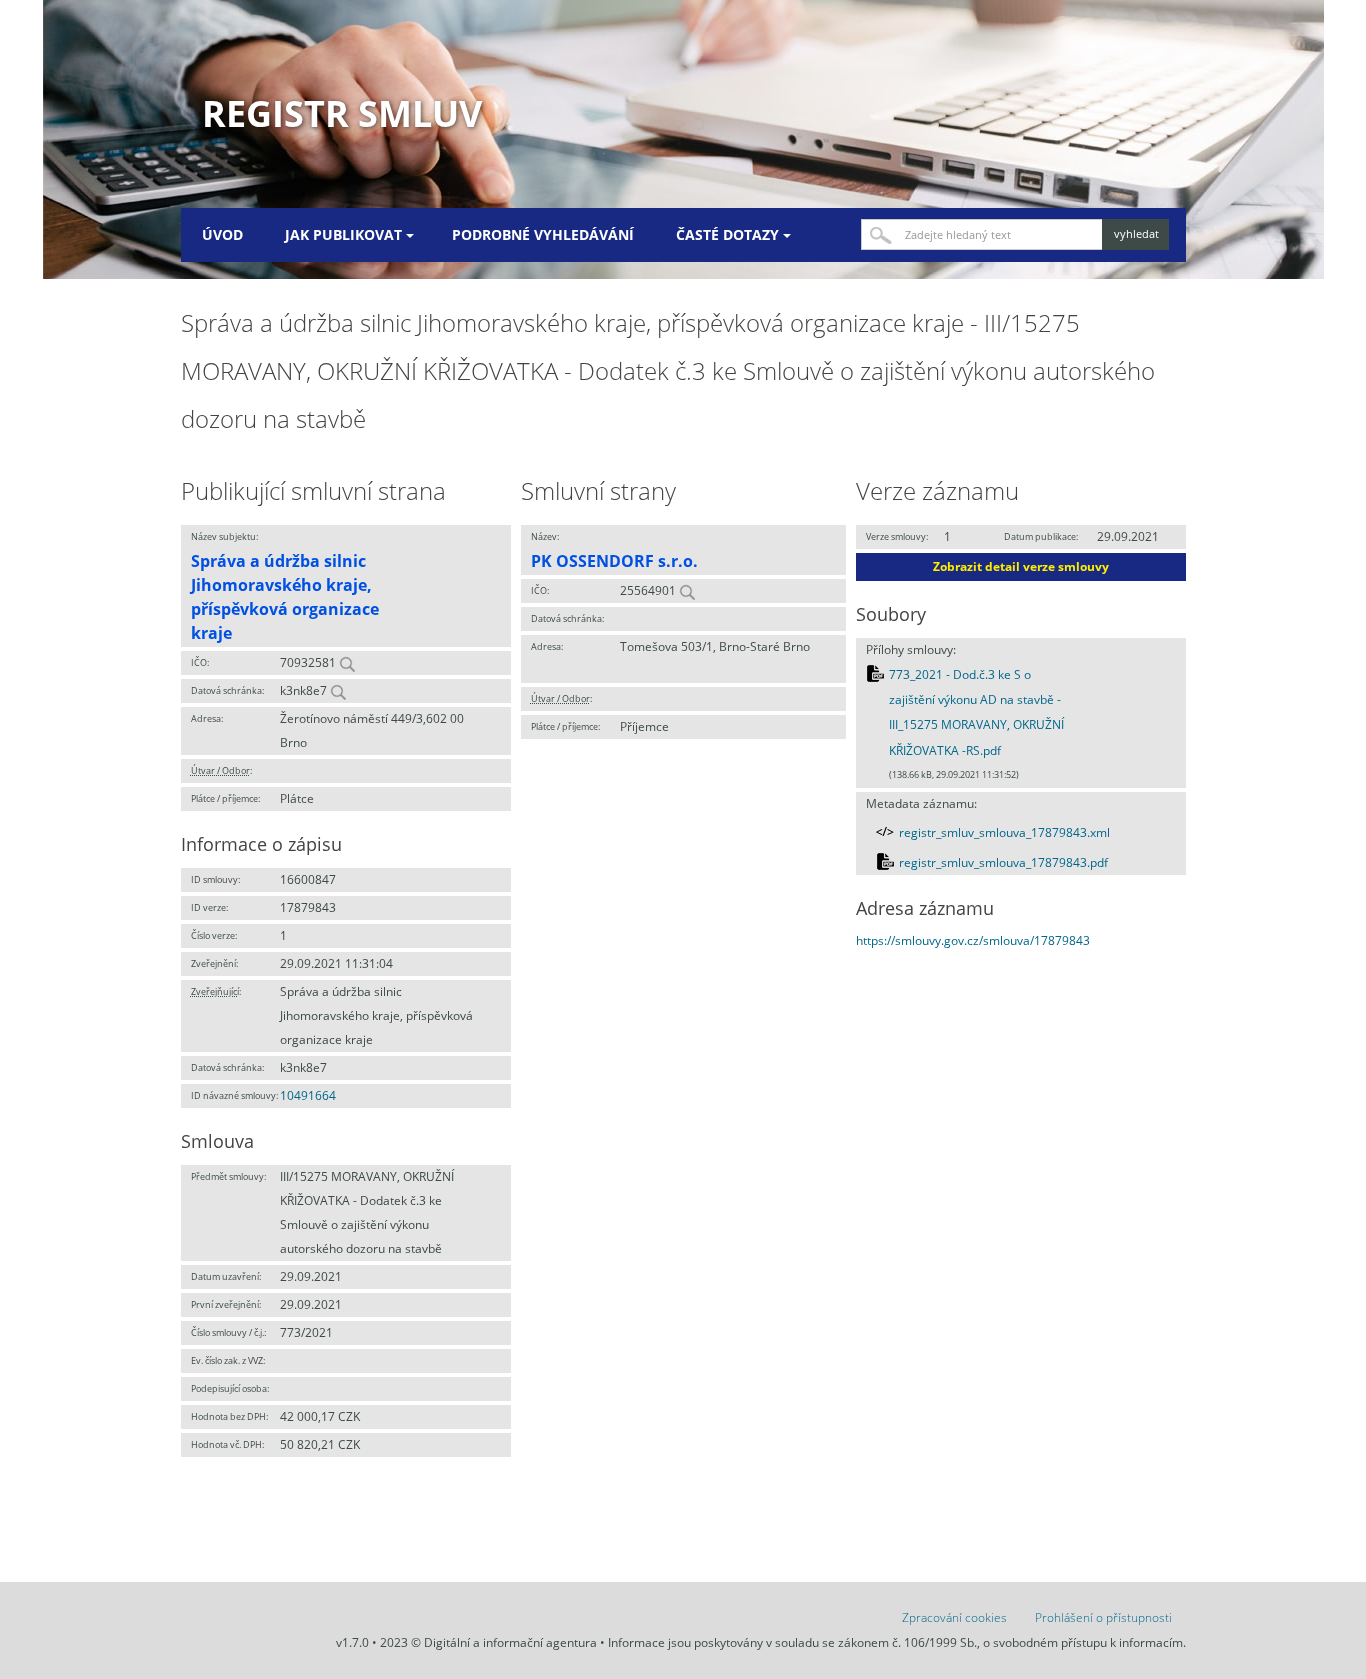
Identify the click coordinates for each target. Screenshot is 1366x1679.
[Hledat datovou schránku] (338, 690)
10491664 (308, 1095)
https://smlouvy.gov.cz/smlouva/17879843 (973, 940)
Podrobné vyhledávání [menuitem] (543, 234)
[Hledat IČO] (347, 662)
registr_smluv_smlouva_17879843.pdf (1003, 862)
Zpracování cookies (954, 1617)
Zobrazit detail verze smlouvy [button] (1021, 566)
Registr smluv (342, 113)
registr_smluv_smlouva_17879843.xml (1004, 832)
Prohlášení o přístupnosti (1103, 1617)
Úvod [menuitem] (222, 234)
